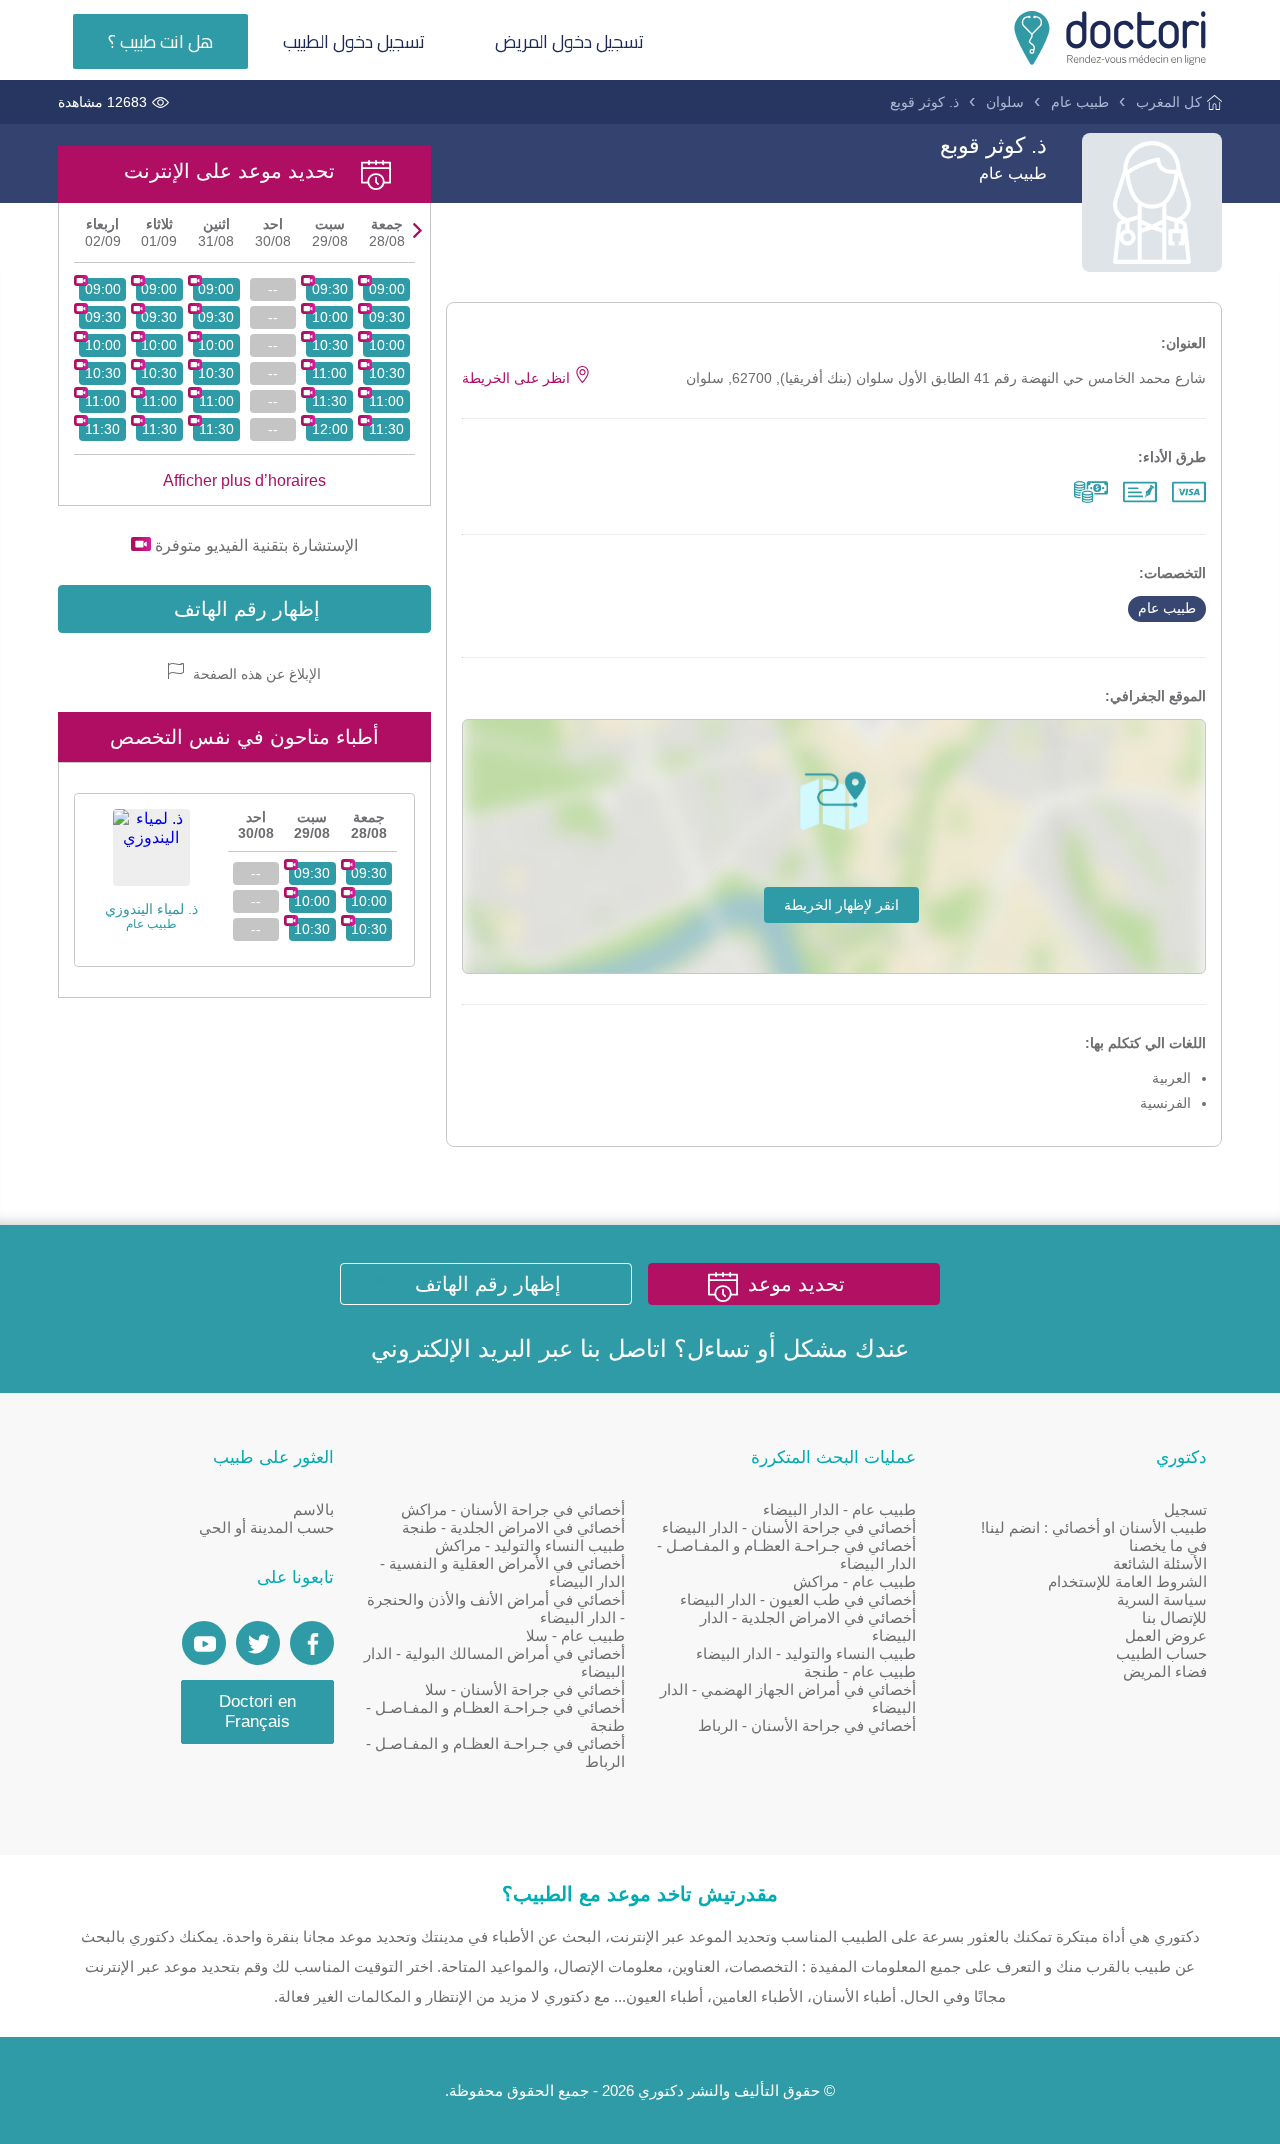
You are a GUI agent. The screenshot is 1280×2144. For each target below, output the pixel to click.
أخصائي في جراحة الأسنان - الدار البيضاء (789, 1527)
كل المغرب (1169, 102)
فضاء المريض (1165, 1671)
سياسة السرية (1162, 1599)
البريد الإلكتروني (451, 1348)
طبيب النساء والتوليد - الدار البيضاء (806, 1653)
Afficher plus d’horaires (244, 480)
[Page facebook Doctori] (312, 1643)
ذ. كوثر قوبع (924, 102)
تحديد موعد (796, 1284)
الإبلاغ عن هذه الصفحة (255, 674)
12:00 (330, 429)
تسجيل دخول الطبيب (354, 41)
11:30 (386, 429)
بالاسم (313, 1509)
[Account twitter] (258, 1643)
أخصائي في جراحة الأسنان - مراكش (513, 1509)
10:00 (387, 345)
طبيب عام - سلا (575, 1635)
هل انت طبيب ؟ (160, 41)
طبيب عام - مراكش (854, 1581)
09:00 (387, 289)
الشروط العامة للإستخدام (1127, 1581)
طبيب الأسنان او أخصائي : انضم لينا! (1094, 1527)
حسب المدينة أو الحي (266, 1527)
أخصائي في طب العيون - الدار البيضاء (798, 1599)
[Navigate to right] (417, 230)
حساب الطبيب (1161, 1653)
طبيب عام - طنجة (860, 1671)
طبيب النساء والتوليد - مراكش (530, 1545)
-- (273, 289)
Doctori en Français (257, 1711)
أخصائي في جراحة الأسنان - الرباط (807, 1725)
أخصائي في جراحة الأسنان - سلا (525, 1689)
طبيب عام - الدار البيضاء (839, 1509)
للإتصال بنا (1174, 1617)
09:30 (387, 317)
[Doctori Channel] (204, 1643)
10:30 (387, 373)
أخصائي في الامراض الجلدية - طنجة (513, 1527)
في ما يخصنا (1168, 1545)
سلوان (1005, 102)
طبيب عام (1080, 102)
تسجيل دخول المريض (569, 41)
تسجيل (1185, 1509)
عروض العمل (1166, 1635)
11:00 (386, 401)
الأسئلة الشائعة (1160, 1563)
